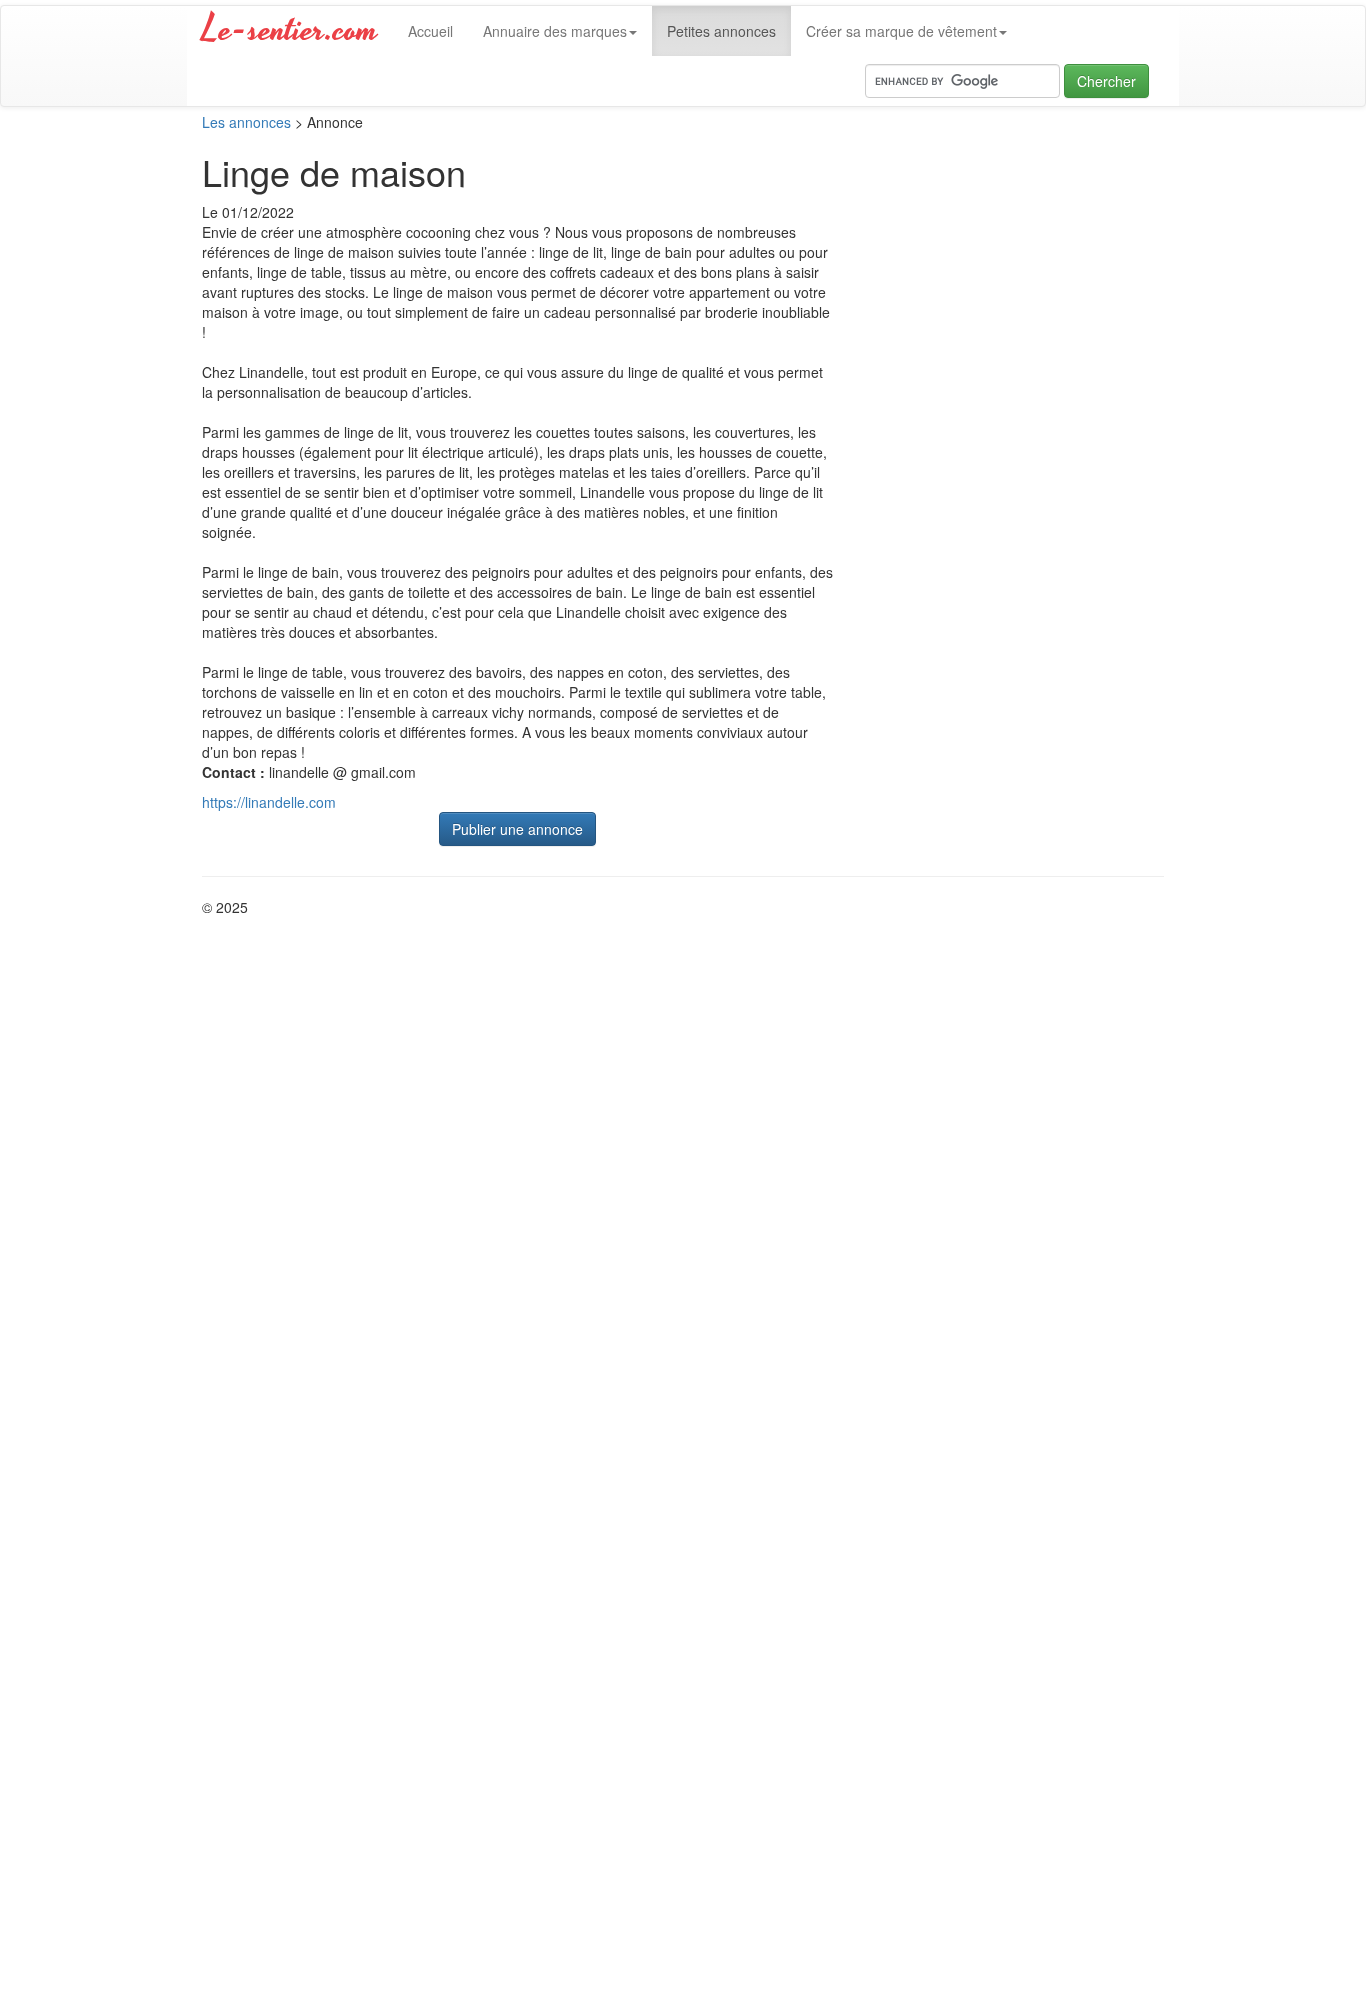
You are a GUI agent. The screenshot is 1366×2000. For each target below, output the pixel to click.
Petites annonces (721, 31)
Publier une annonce (517, 829)
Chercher (1106, 81)
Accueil (430, 31)
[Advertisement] (1013, 327)
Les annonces (246, 122)
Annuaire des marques (555, 31)
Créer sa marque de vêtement (901, 31)
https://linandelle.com (269, 802)
